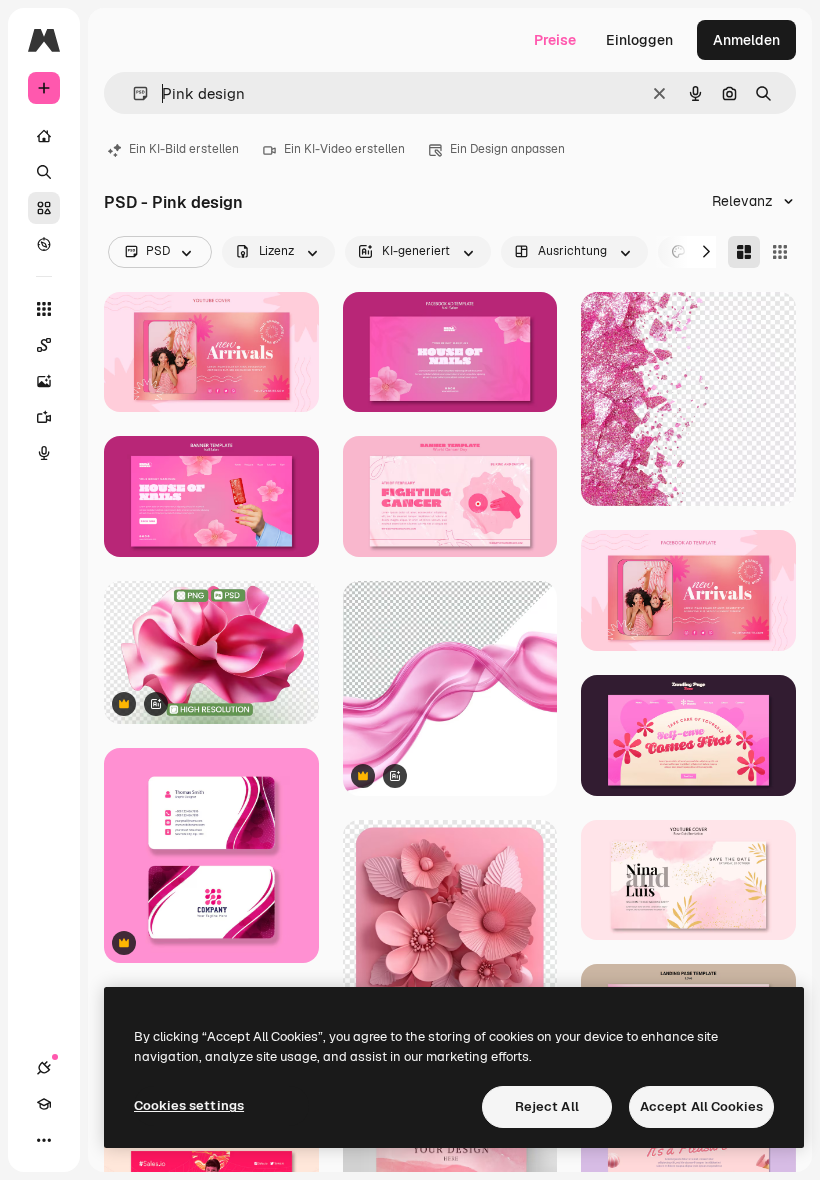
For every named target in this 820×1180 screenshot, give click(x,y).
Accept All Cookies (701, 1106)
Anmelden (746, 40)
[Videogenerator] (44, 417)
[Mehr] (44, 1140)
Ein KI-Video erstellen (344, 149)
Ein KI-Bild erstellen (184, 149)
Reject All (547, 1106)
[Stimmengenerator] (44, 453)
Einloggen (639, 40)
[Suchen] (44, 172)
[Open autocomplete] (132, 93)
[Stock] (44, 208)
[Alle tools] (44, 309)
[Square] (780, 252)
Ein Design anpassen (507, 149)
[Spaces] (44, 345)
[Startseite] (44, 136)
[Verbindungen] (44, 1068)
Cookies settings (189, 1105)
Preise (555, 40)
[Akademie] (44, 1104)
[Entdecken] (44, 244)
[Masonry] (744, 252)
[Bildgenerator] (44, 381)
